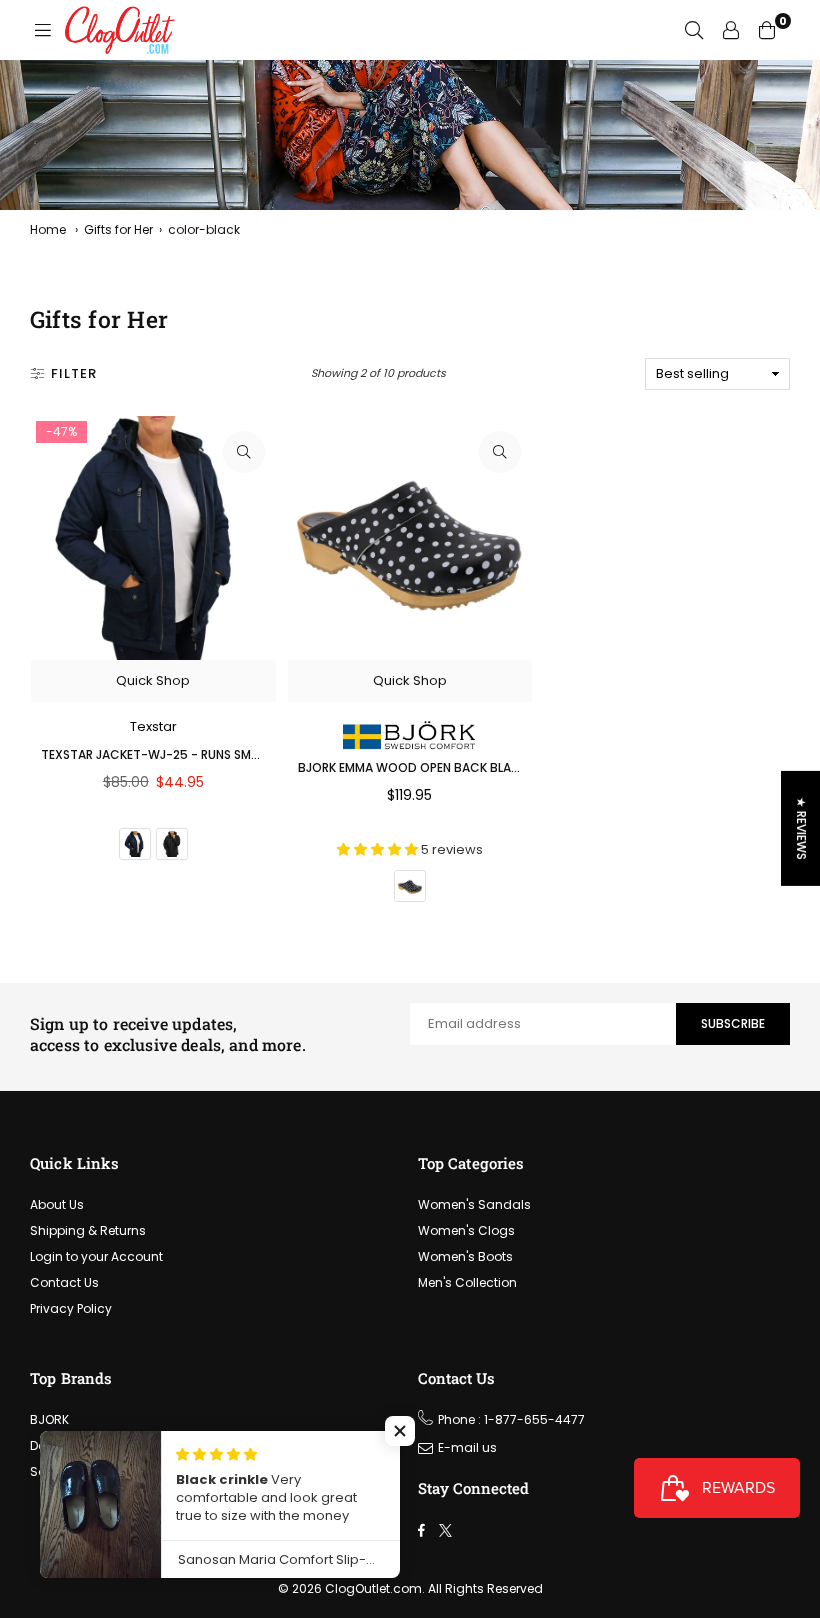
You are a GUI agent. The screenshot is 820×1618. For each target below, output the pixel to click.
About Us (57, 1204)
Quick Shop (153, 680)
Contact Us (64, 1282)
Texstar (153, 726)
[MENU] (43, 30)
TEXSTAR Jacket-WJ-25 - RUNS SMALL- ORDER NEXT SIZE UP (218, 754)
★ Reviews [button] (801, 828)
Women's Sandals (474, 1204)
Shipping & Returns (88, 1230)
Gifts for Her (118, 229)
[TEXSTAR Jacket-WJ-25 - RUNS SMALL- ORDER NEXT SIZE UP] (153, 538)
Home (48, 229)
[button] (400, 1431)
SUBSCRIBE (733, 1023)
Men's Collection (467, 1282)
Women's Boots (465, 1256)
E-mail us (467, 1447)
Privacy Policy (71, 1308)
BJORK (49, 1419)
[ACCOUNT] (731, 30)
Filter (74, 373)
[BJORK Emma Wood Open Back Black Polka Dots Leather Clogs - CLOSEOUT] (410, 538)
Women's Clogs (466, 1230)
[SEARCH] (694, 30)
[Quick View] (244, 452)
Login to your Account (96, 1256)
